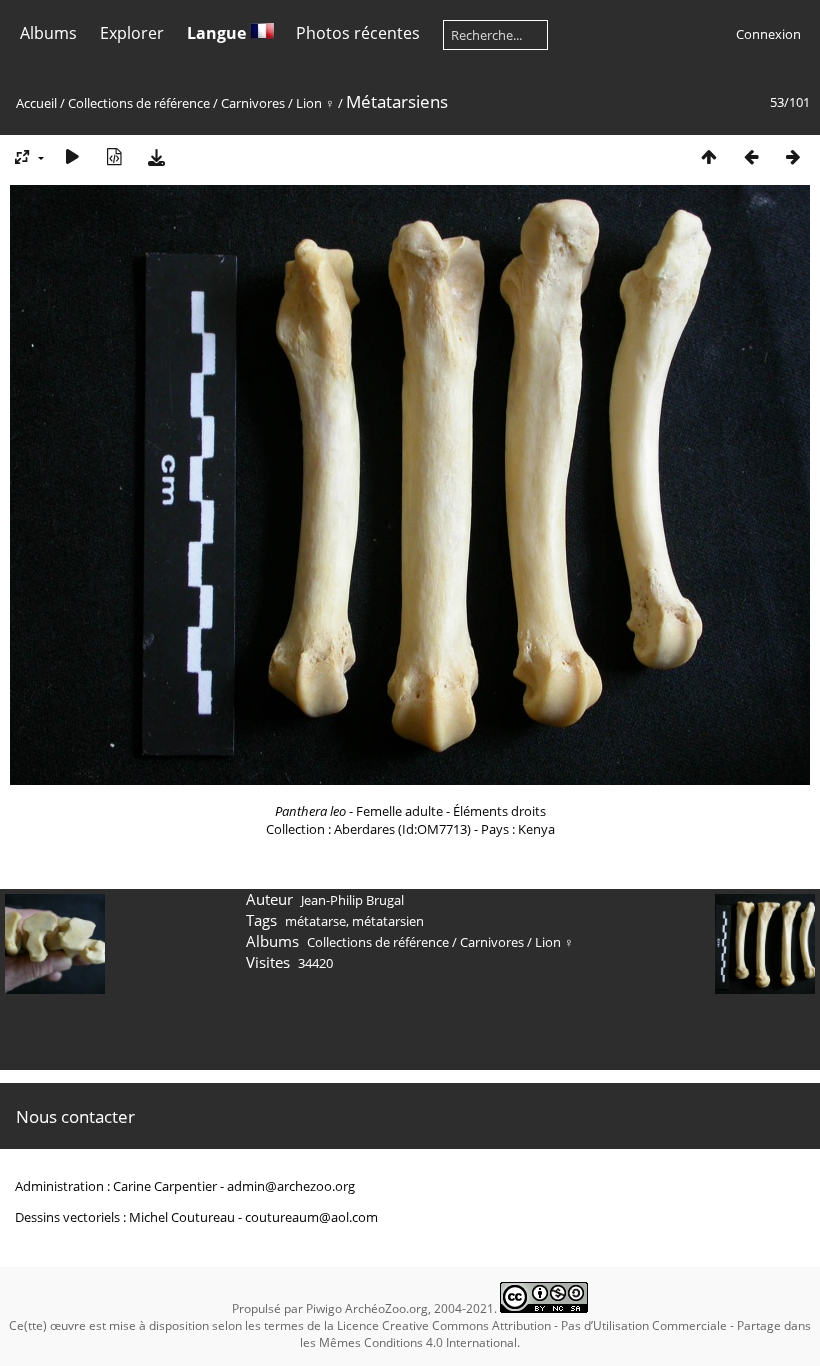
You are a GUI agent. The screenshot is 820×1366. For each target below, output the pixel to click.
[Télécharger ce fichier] (156, 156)
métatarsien (388, 921)
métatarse (315, 921)
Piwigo (324, 1308)
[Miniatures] (709, 156)
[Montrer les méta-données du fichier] (114, 156)
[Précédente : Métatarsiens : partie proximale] (751, 156)
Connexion (768, 34)
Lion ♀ (315, 103)
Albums (48, 33)
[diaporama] (72, 156)
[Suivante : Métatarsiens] (793, 156)
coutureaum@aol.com (311, 1217)
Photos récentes (358, 33)
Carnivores (253, 103)
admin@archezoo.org (291, 1186)
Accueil (36, 103)
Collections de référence (139, 103)
